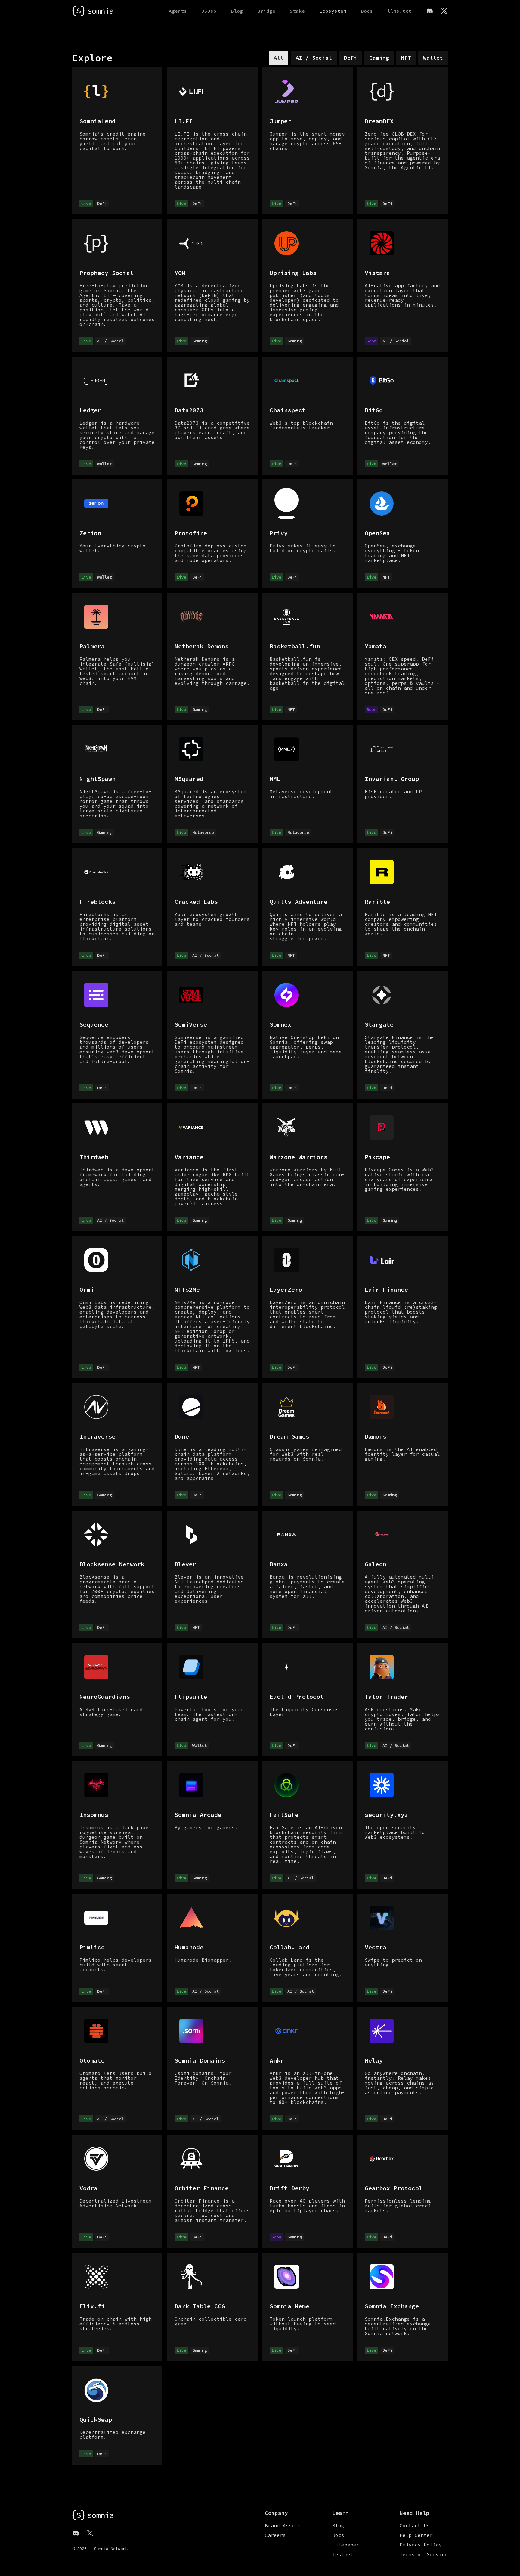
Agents (178, 11)
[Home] (93, 11)
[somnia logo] (93, 2515)
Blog (237, 11)
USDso (209, 11)
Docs (367, 11)
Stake (297, 11)
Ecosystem (333, 11)
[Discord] (430, 11)
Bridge (266, 11)
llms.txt (399, 11)
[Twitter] (444, 11)
